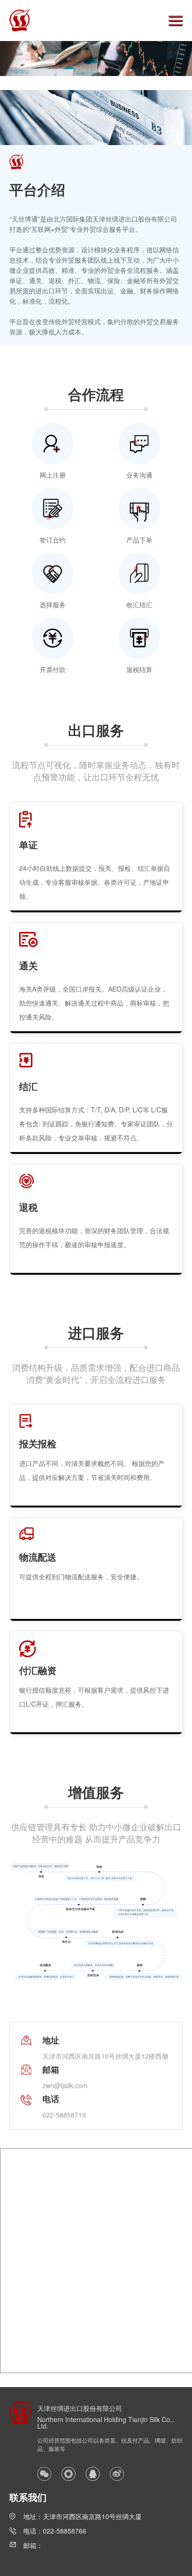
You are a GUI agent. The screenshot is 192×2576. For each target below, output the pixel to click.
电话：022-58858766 (55, 2531)
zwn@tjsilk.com (65, 2085)
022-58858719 (64, 2115)
